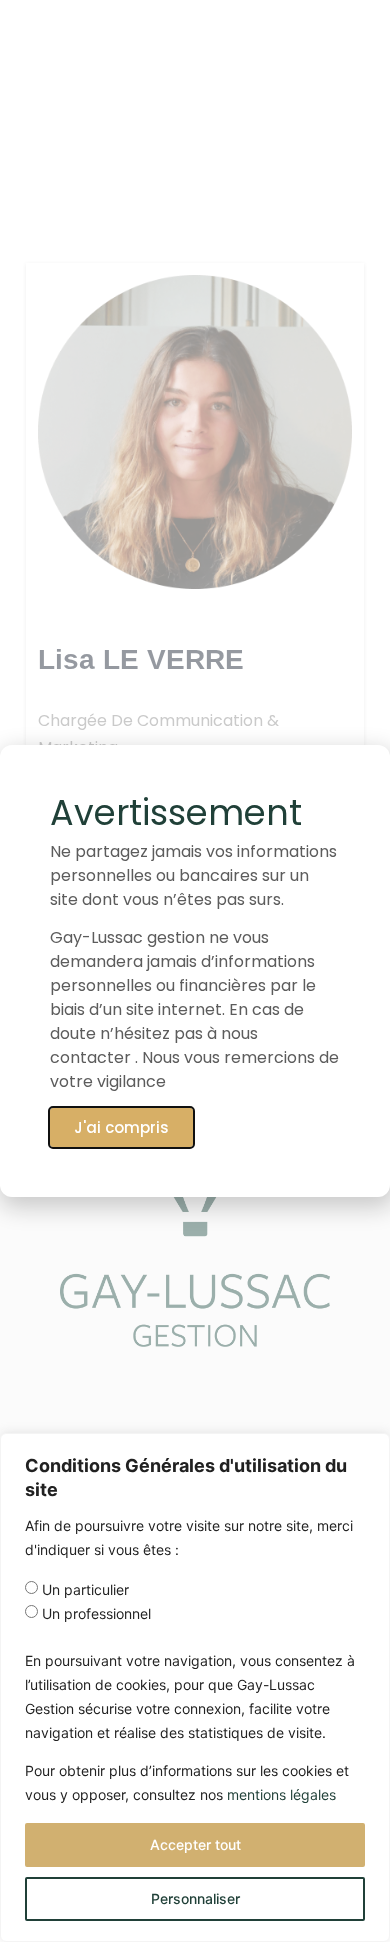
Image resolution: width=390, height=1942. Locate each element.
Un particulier (85, 1590)
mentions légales (281, 1794)
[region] (195, 1687)
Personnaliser (195, 1898)
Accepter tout (195, 1844)
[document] (195, 971)
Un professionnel (96, 1614)
